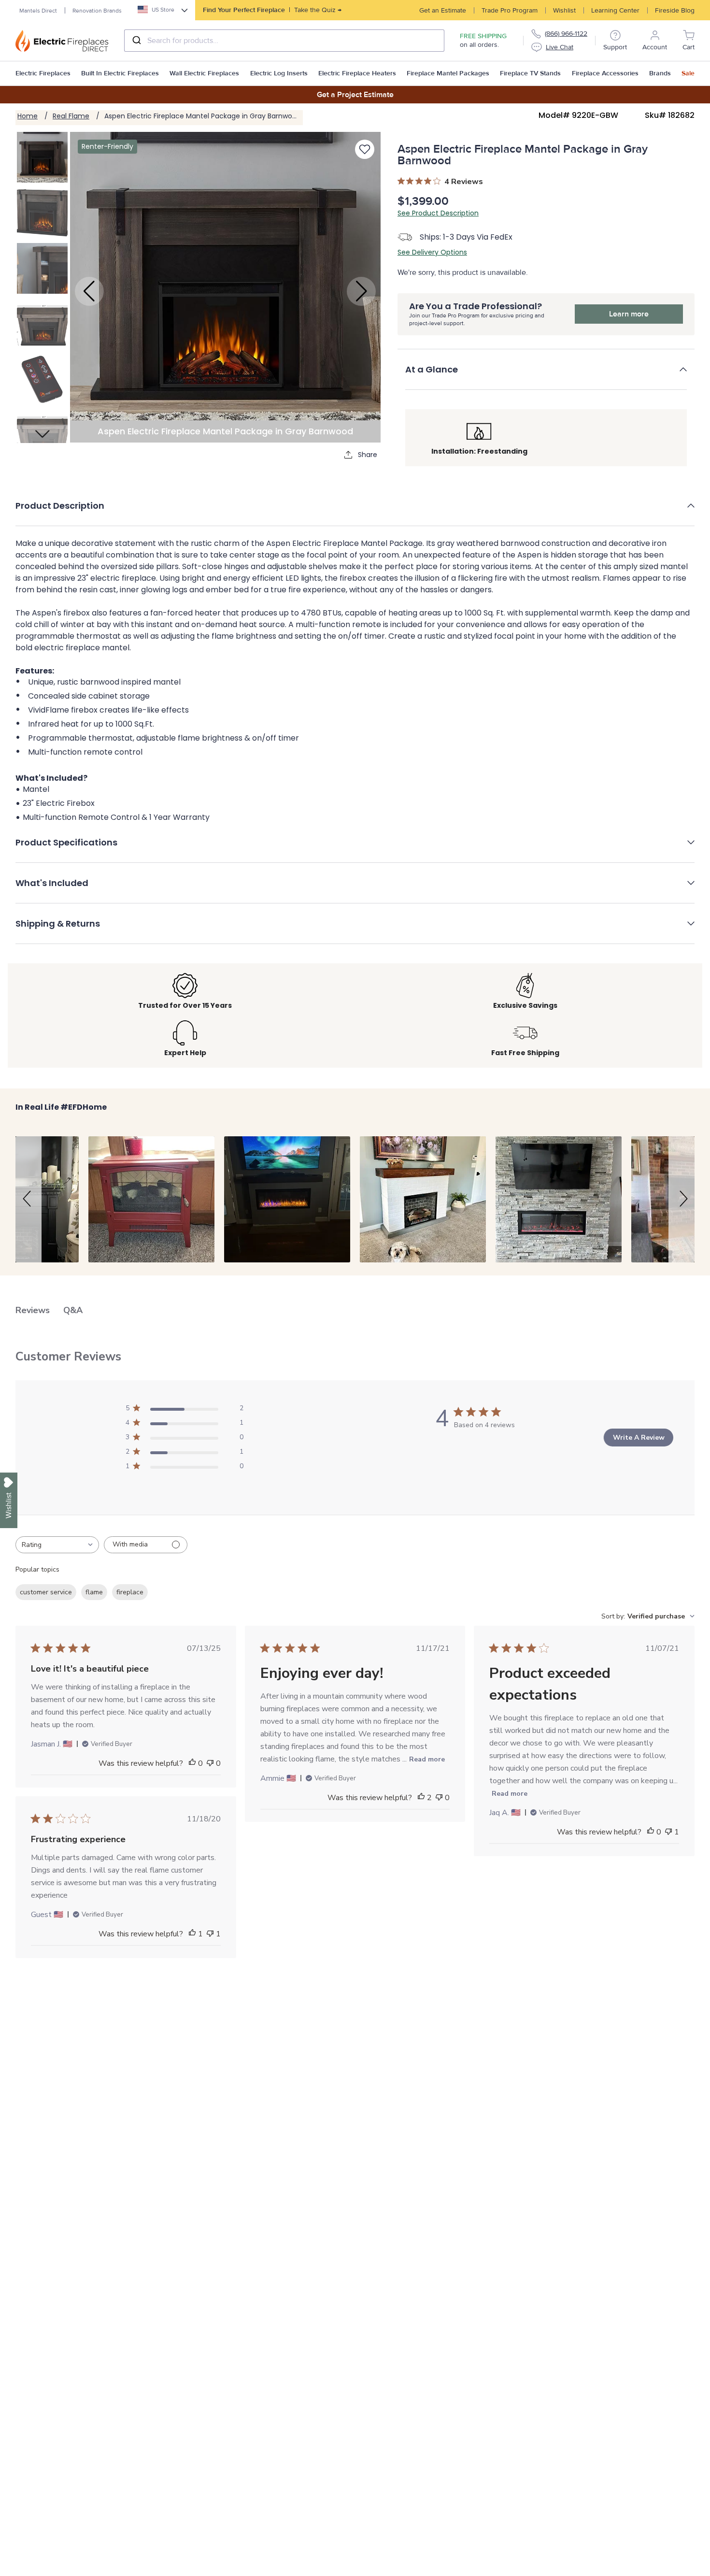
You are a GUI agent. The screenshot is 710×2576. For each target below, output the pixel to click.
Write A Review (639, 1438)
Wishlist (564, 10)
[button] (546, 376)
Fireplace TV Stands (530, 73)
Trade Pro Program (510, 10)
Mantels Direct (38, 11)
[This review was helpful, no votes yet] (192, 1763)
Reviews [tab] (33, 1310)
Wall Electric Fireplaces (204, 73)
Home (28, 116)
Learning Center (615, 10)
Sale (688, 73)
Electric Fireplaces (43, 73)
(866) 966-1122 (566, 34)
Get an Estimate (443, 10)
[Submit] (136, 41)
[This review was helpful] (421, 1798)
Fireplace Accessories (605, 73)
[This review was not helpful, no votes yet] (210, 1763)
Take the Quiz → (272, 10)
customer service (46, 1592)
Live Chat (560, 47)
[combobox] (284, 41)
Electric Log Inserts (279, 73)
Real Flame (71, 116)
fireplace (130, 1592)
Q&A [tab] (73, 1310)
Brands (660, 73)
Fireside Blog (675, 10)
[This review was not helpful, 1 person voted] (668, 1832)
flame (94, 1592)
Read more (427, 1759)
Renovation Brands (97, 11)
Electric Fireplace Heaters (357, 73)
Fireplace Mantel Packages (448, 73)
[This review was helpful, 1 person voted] (192, 1934)
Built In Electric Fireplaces (120, 73)
